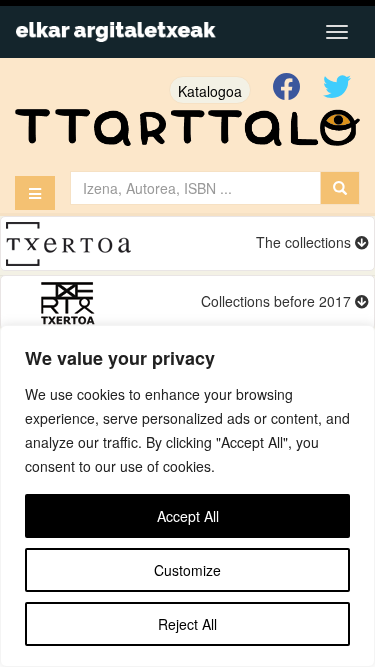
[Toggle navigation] (337, 32)
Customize (187, 570)
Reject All (187, 624)
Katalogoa (210, 91)
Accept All (188, 516)
